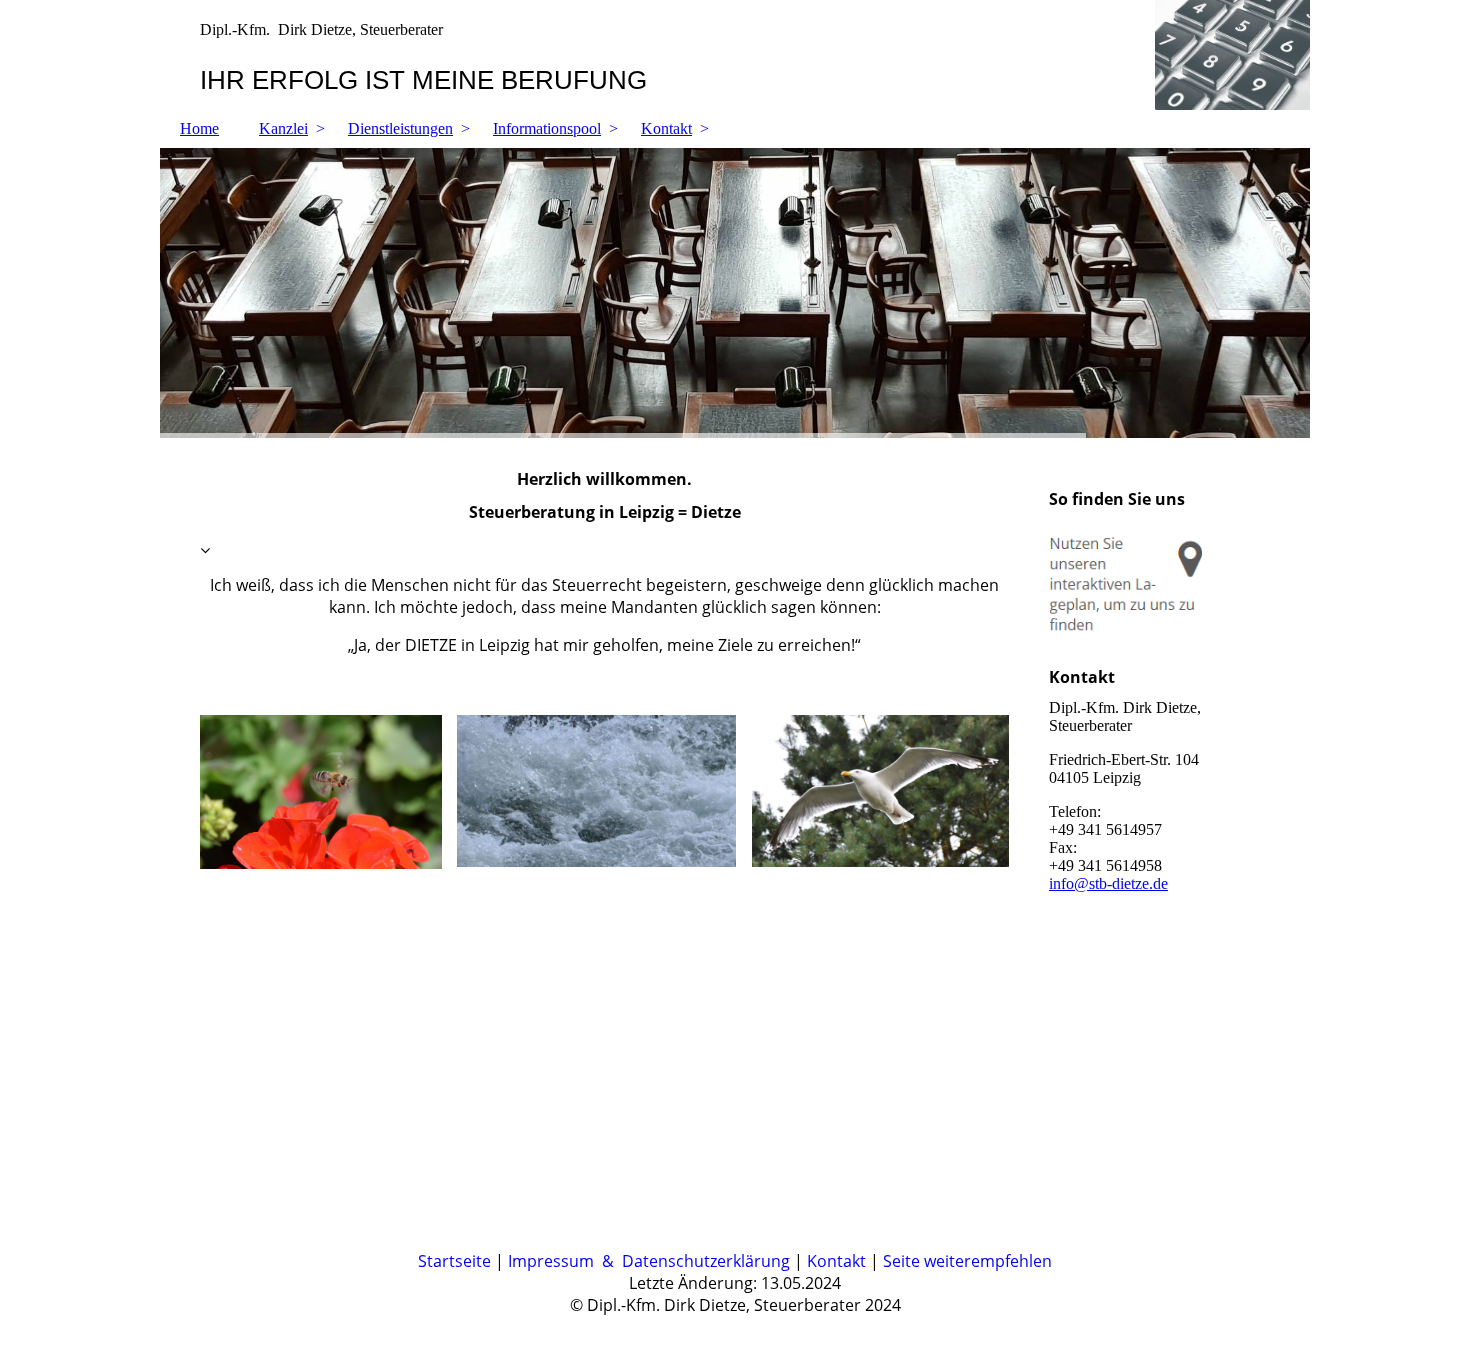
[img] (735, 55)
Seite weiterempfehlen (967, 1261)
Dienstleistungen (400, 128)
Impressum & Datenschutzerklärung (649, 1261)
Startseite (454, 1261)
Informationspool (547, 128)
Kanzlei (283, 128)
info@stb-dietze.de (1108, 883)
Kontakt (666, 128)
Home (199, 128)
